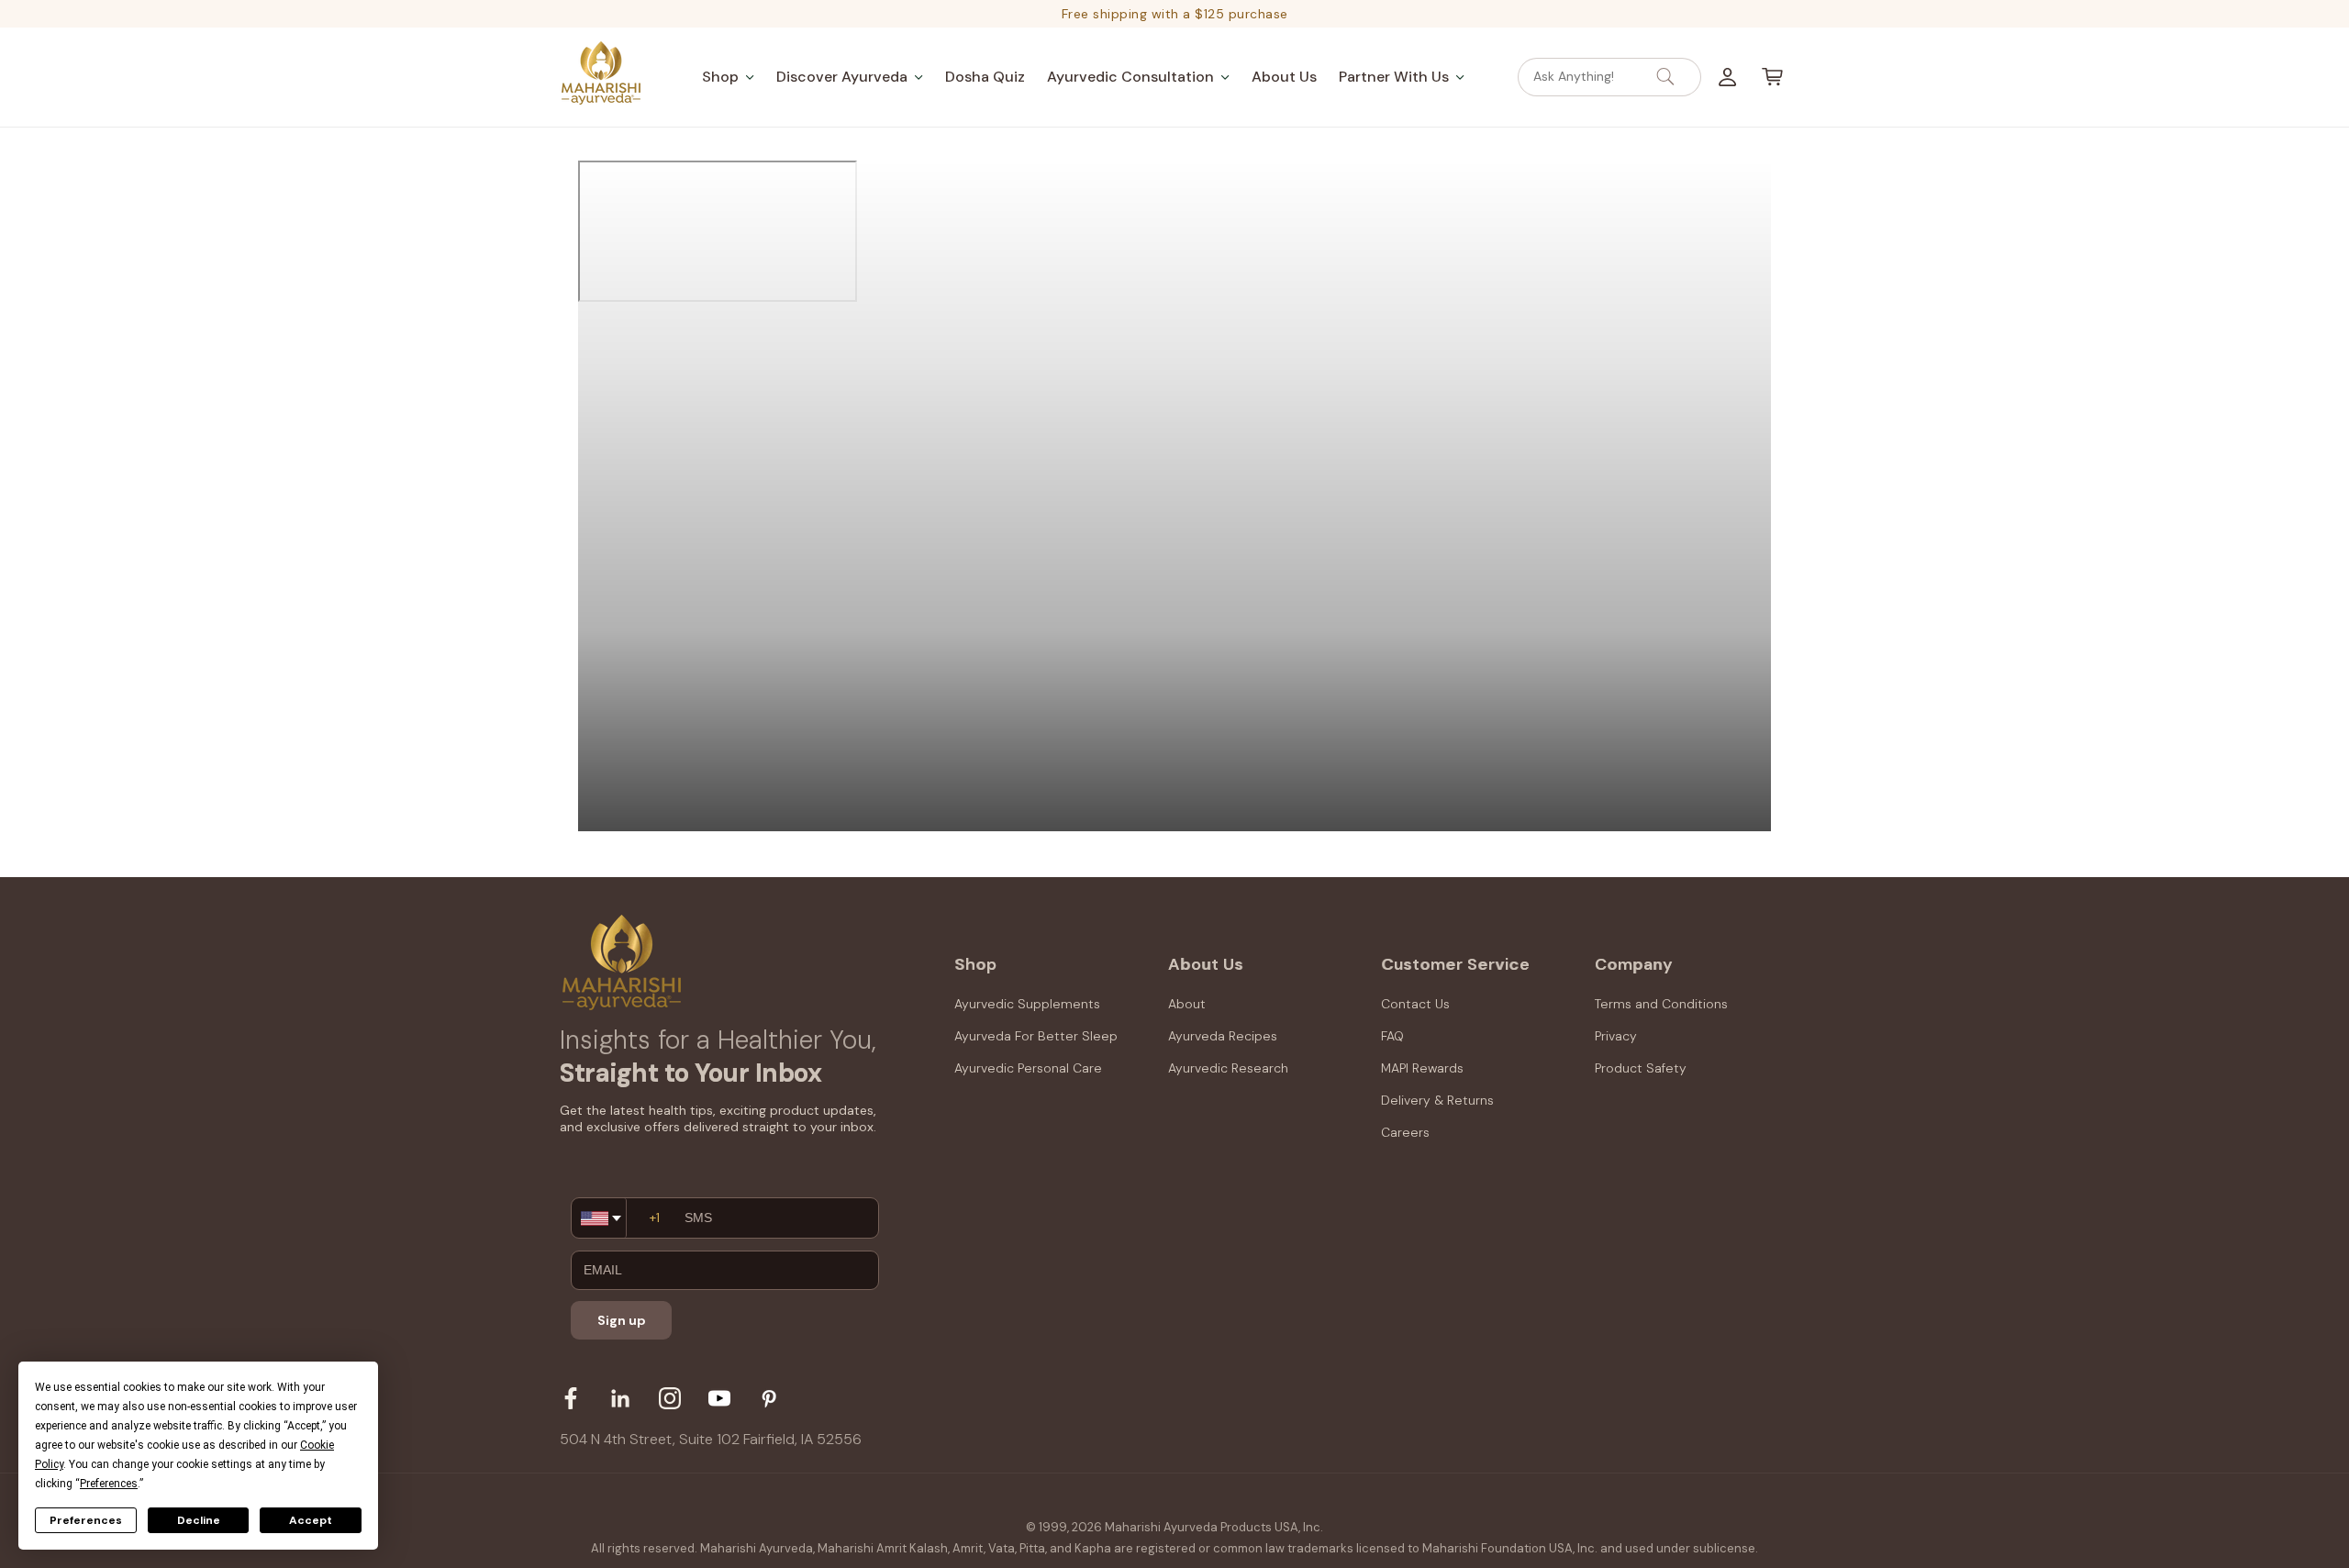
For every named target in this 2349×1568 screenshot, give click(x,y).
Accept (311, 1520)
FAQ (1392, 1036)
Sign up (622, 1320)
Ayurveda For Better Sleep (1036, 1036)
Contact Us (1415, 1004)
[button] (728, 77)
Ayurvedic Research (1228, 1068)
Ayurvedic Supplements (1027, 1004)
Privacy (1616, 1036)
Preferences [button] (109, 1484)
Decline (199, 1520)
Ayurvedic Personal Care (1028, 1068)
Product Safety (1641, 1068)
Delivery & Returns (1437, 1101)
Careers (1405, 1133)
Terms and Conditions (1661, 1004)
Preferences (86, 1520)
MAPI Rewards (1422, 1068)
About (1187, 1004)
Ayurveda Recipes (1223, 1036)
